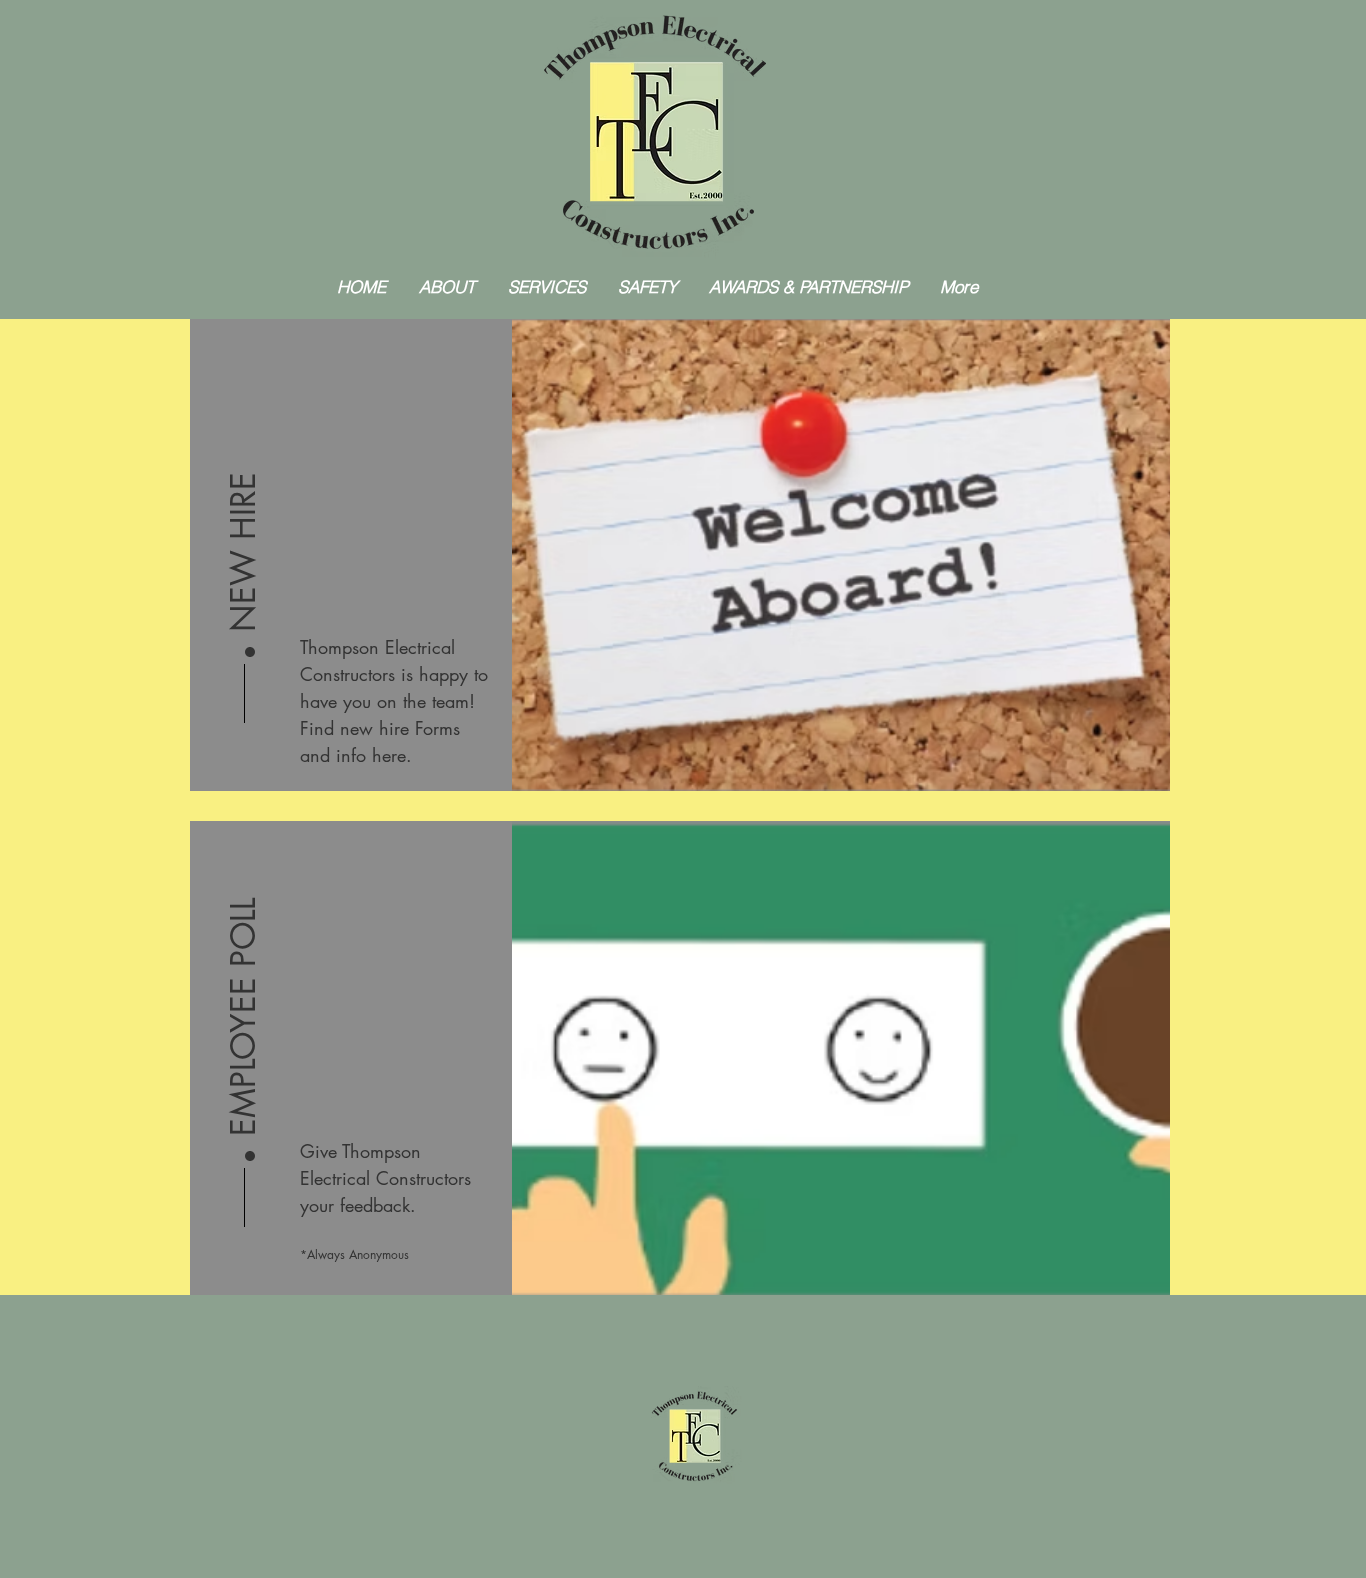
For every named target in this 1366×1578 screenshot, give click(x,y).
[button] (244, 504)
